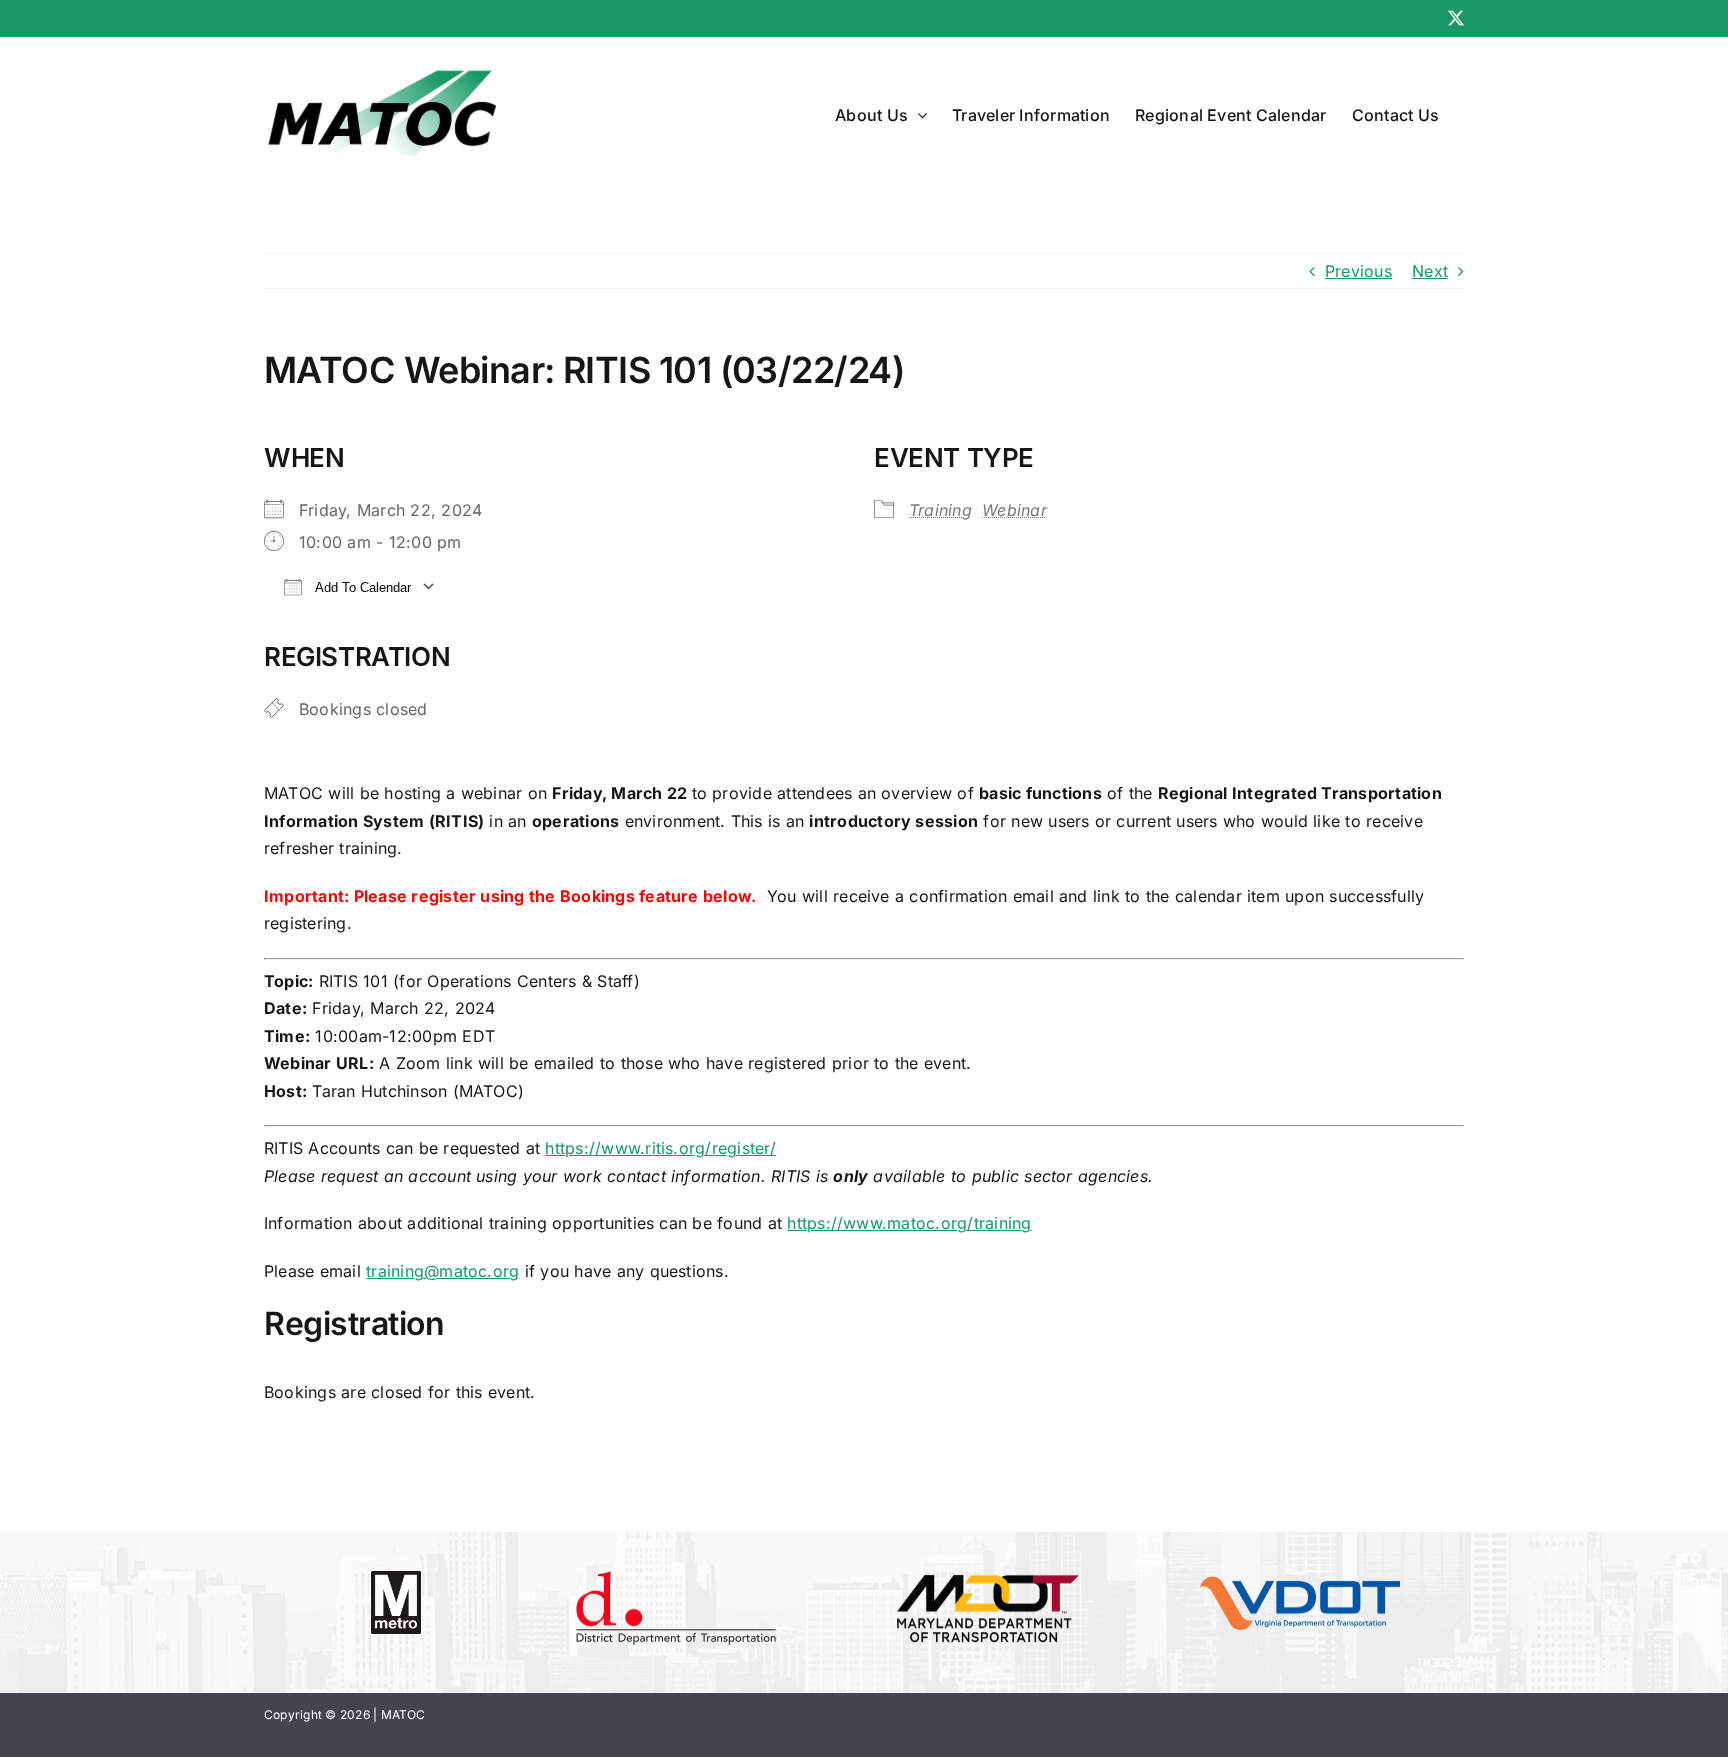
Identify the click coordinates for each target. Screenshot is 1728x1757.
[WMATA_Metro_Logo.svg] (396, 1579)
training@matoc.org (442, 1271)
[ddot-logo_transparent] (676, 1579)
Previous (1358, 271)
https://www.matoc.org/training (909, 1223)
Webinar (1014, 510)
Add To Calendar (361, 587)
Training (940, 510)
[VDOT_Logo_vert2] (1300, 1584)
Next (1430, 271)
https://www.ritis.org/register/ (660, 1148)
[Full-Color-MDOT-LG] (988, 1574)
